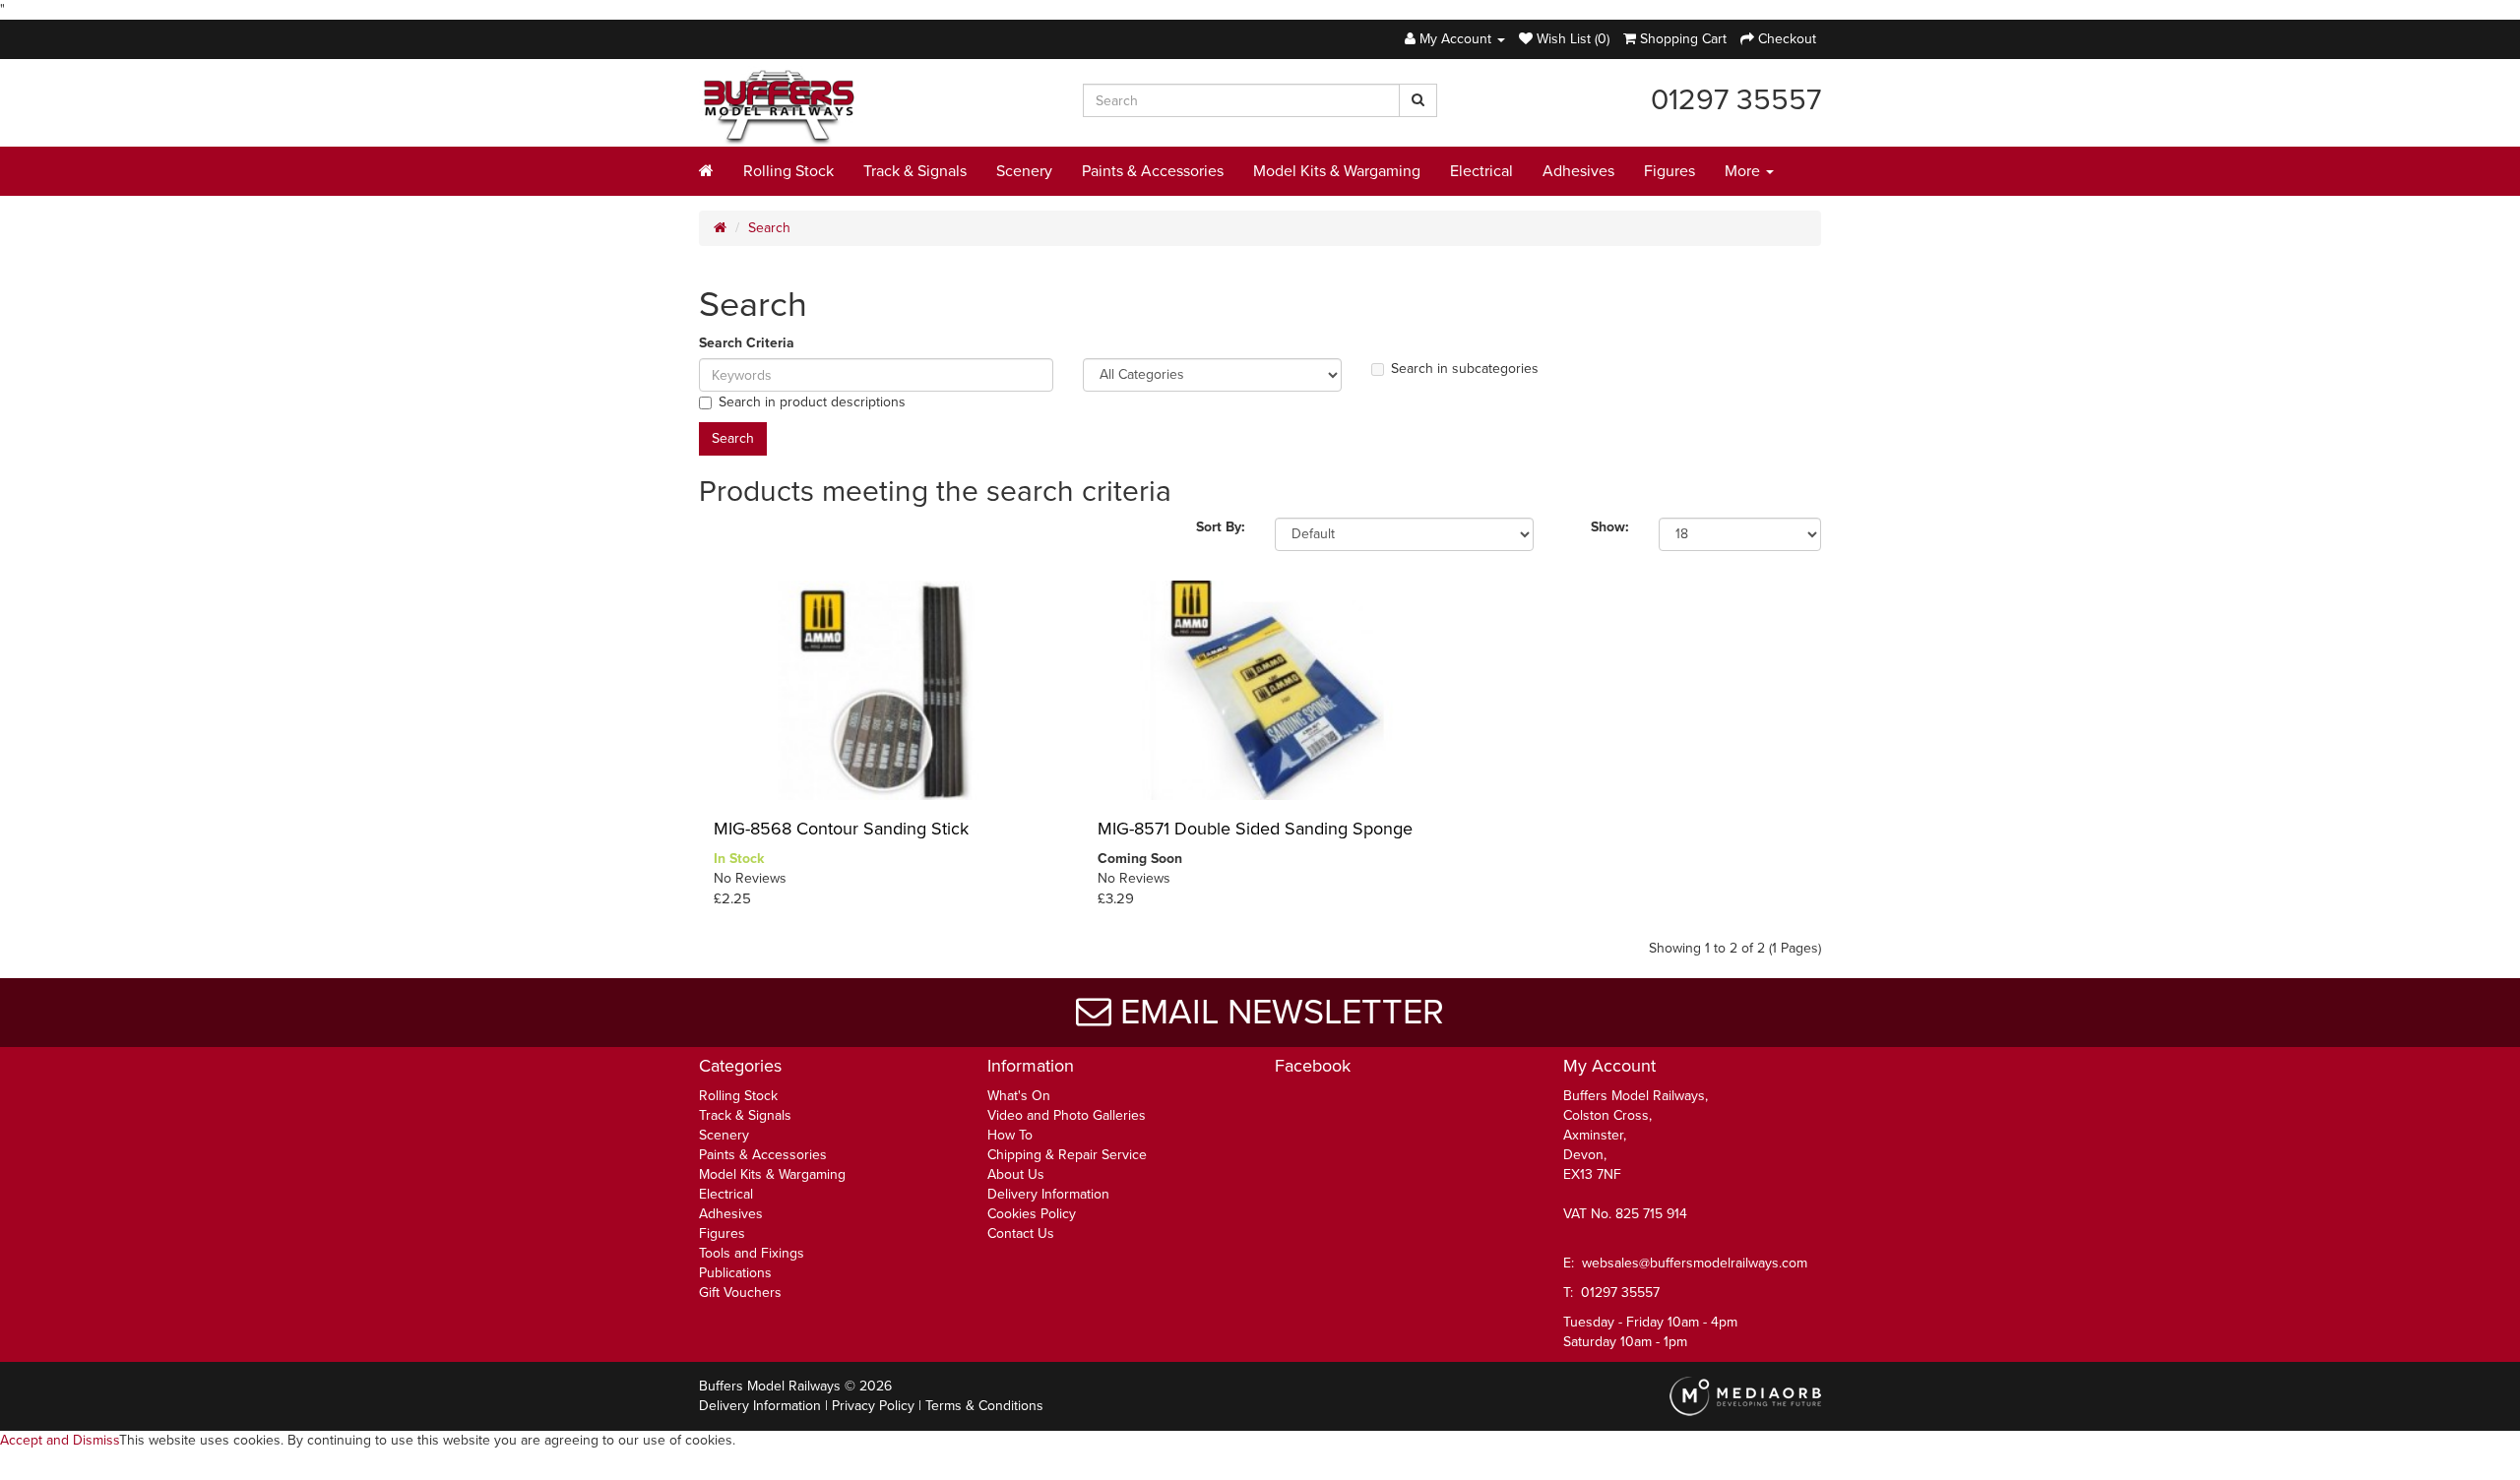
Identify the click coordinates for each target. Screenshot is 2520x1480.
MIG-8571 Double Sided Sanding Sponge (1255, 829)
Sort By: (1221, 527)
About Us (1016, 1174)
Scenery (1024, 171)
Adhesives (1578, 171)
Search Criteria (747, 343)
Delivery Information (1048, 1194)
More (1744, 171)
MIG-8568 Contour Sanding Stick (841, 829)
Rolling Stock (788, 171)
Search (769, 228)
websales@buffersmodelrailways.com (1695, 1263)
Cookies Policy (1032, 1214)
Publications (735, 1273)
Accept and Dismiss (60, 1440)
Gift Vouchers (740, 1293)
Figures (1669, 171)
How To (1010, 1135)
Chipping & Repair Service (1067, 1155)
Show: (1610, 527)
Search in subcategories (1465, 369)
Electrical (1481, 171)
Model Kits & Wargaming (1337, 171)
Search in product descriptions (812, 402)
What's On (1019, 1096)
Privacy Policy (873, 1406)
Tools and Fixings (752, 1253)
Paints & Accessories (1153, 171)
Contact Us (1021, 1233)
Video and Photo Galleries (1067, 1115)
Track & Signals (915, 171)
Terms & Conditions (984, 1406)
